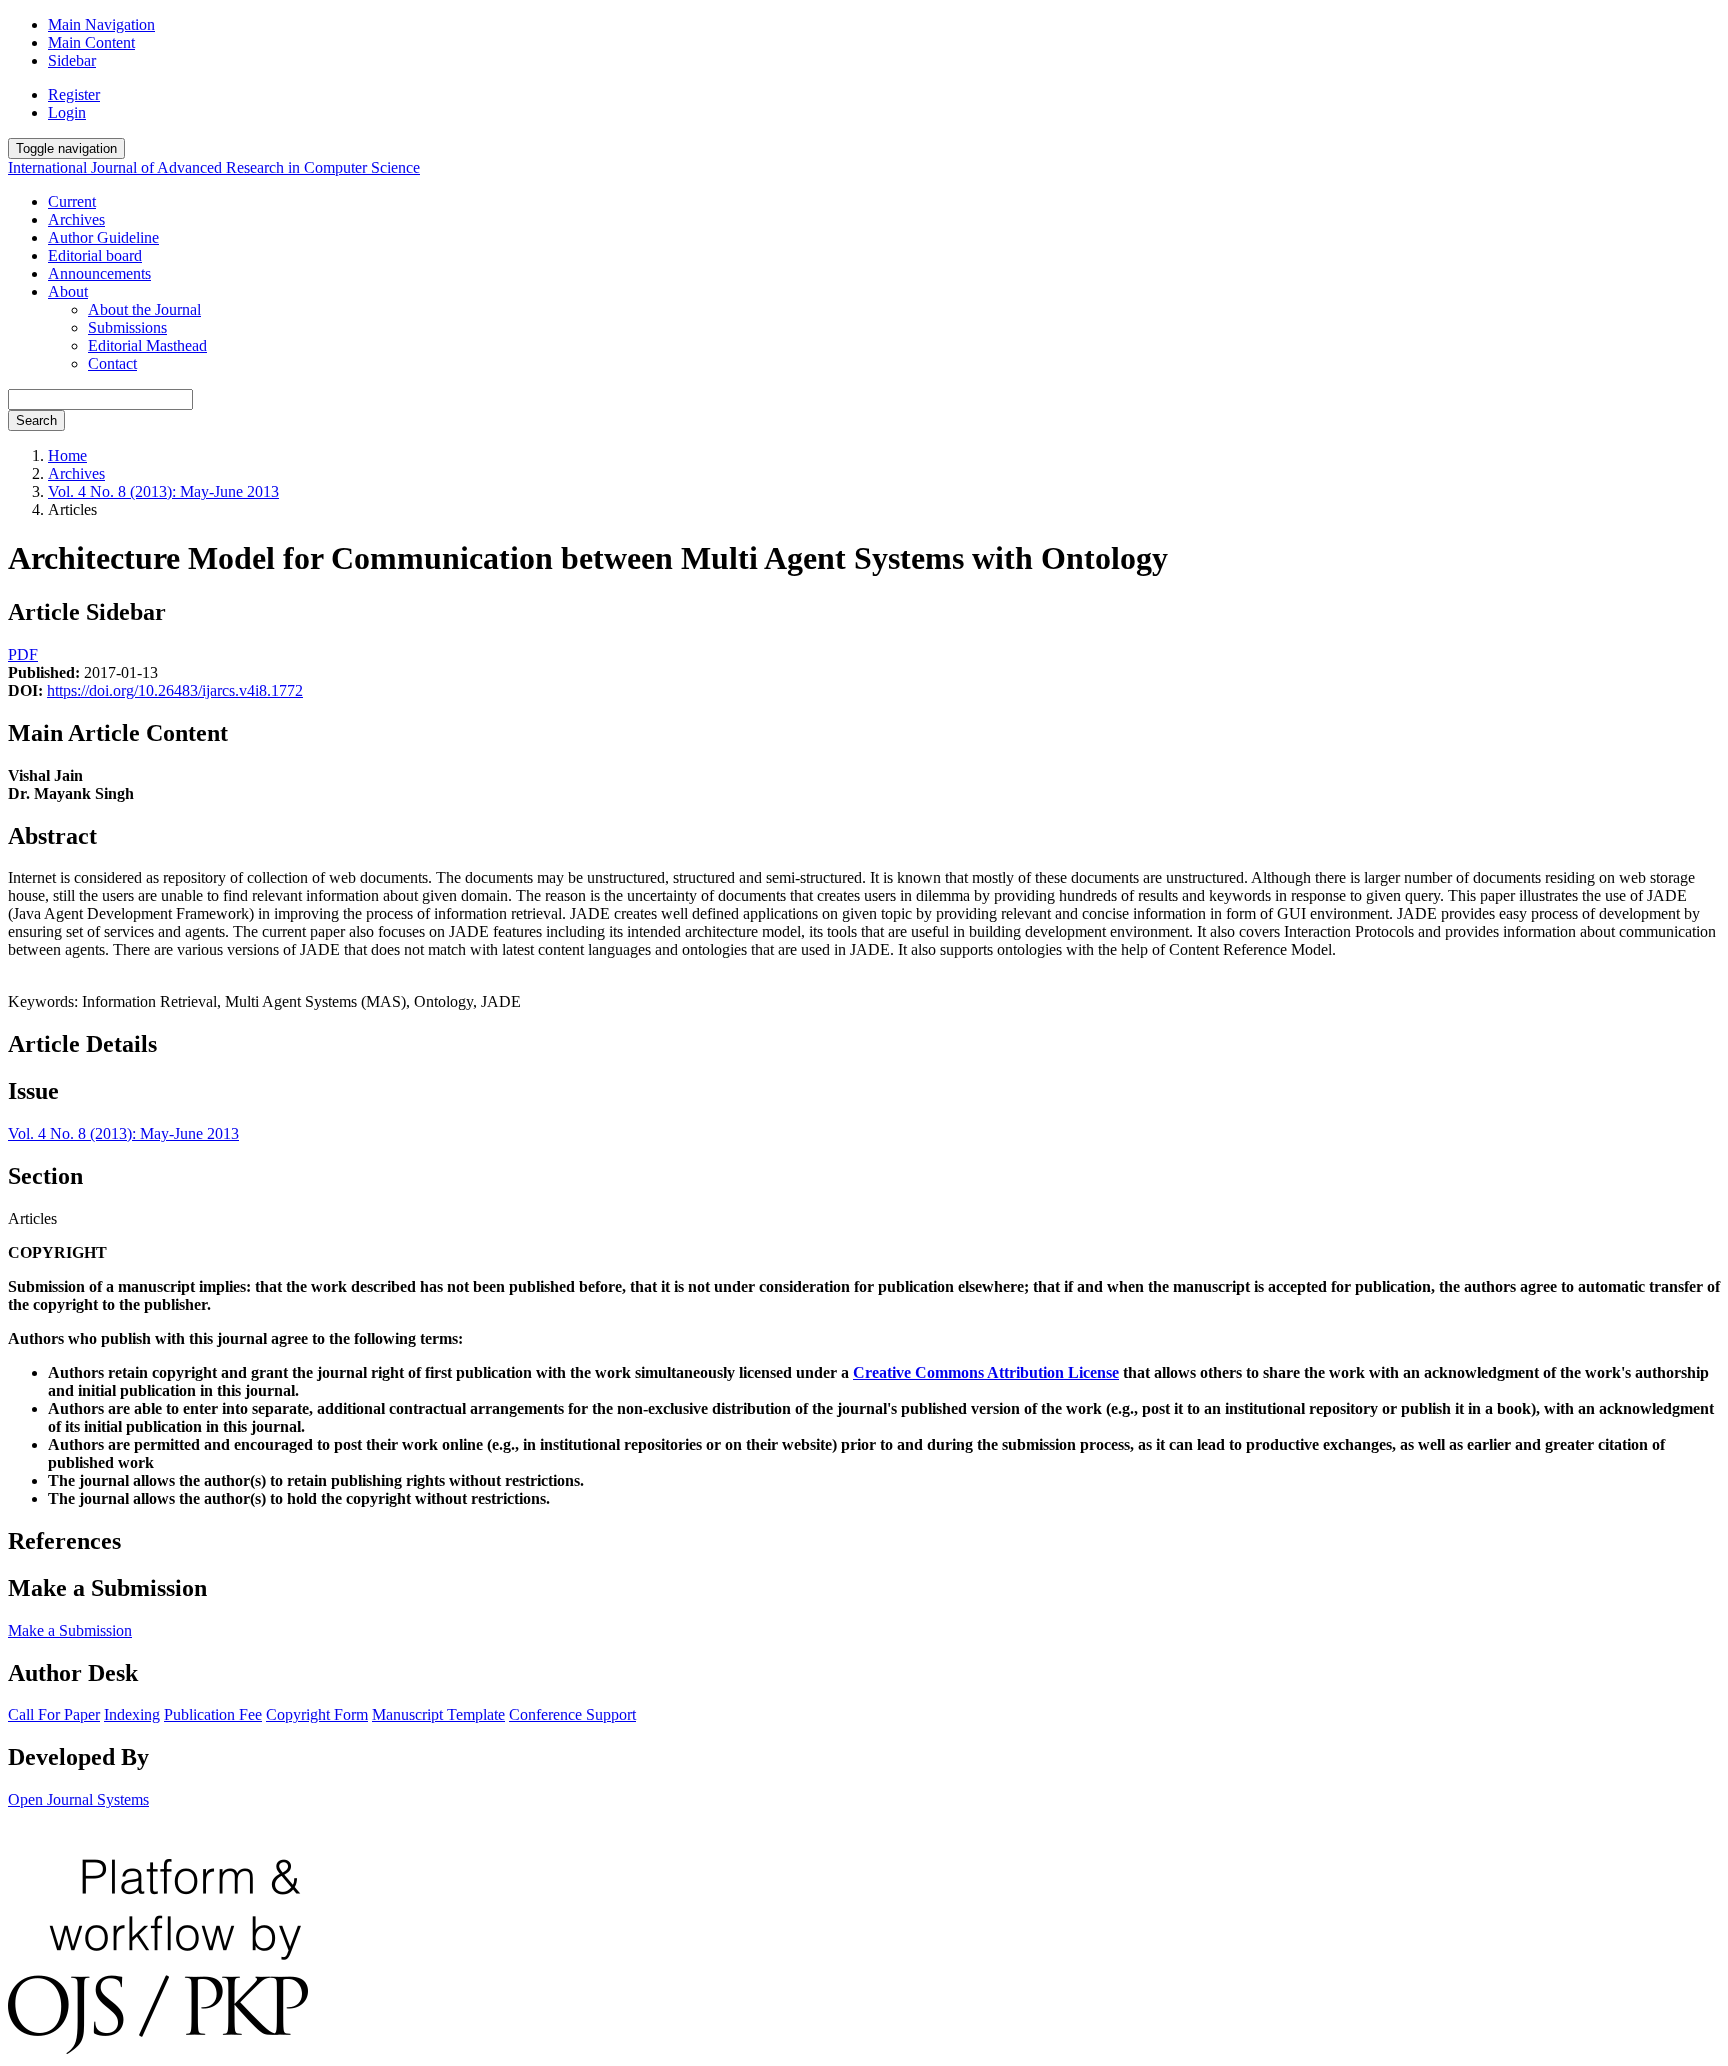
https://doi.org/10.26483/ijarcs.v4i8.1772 (175, 690)
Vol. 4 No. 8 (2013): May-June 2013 (163, 491)
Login (67, 112)
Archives (76, 219)
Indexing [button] (132, 1714)
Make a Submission (70, 1630)
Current (72, 201)
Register (74, 94)
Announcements (99, 273)
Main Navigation (101, 24)
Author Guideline (103, 237)
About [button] (68, 291)
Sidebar (72, 60)
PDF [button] (23, 654)
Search (36, 420)
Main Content (91, 42)
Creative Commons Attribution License (986, 1372)
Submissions (127, 327)
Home (67, 455)
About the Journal (144, 309)
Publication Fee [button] (213, 1714)
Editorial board (95, 255)
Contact (112, 363)
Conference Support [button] (572, 1714)
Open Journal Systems (78, 1799)
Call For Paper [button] (54, 1714)
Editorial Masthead (147, 345)
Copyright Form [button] (317, 1714)
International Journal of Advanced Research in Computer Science (214, 167)
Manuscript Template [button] (438, 1714)
